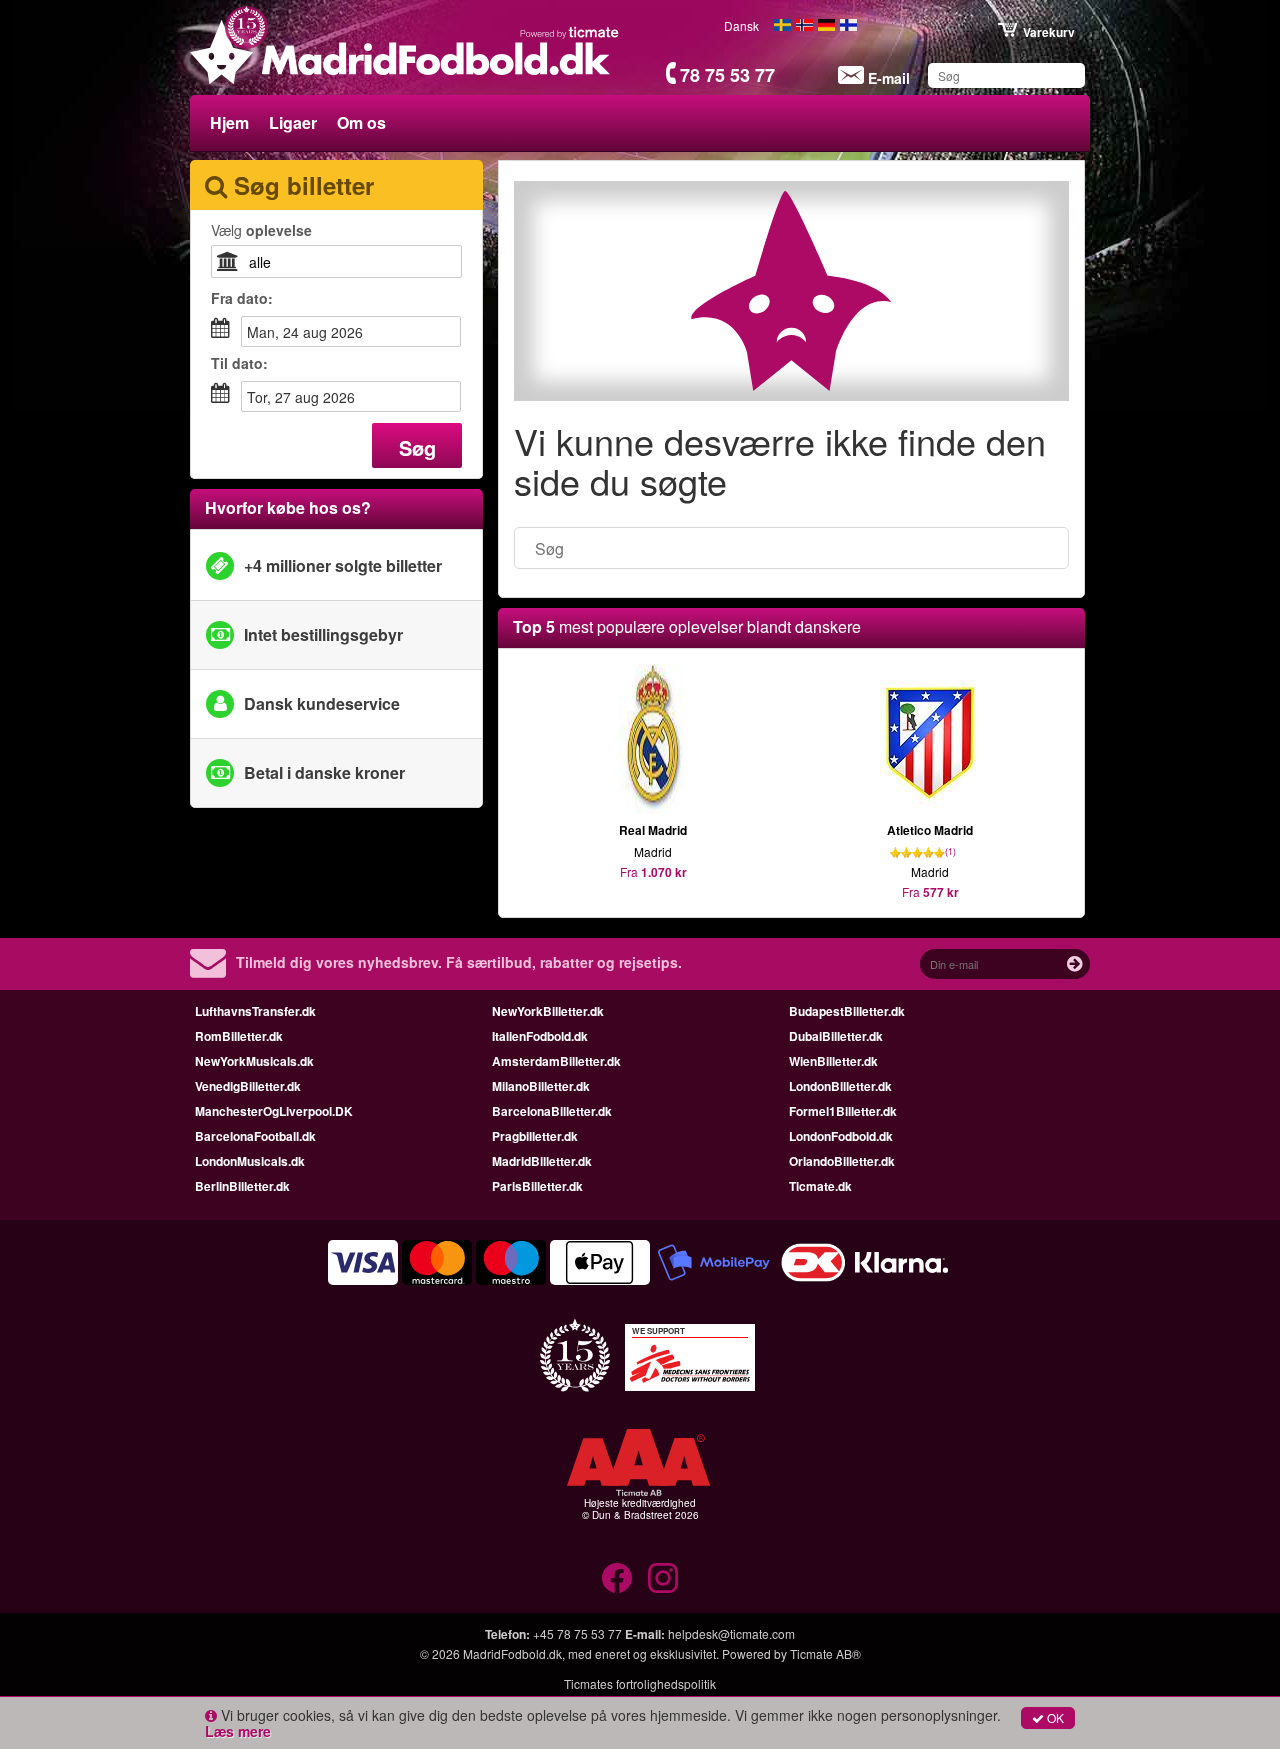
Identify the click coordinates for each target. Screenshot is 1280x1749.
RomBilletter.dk (239, 1036)
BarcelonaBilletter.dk (552, 1111)
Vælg (261, 230)
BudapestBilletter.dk (847, 1011)
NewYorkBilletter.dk (548, 1011)
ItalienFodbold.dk (540, 1036)
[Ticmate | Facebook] (617, 1578)
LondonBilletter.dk (840, 1086)
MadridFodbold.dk (512, 1653)
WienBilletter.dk (833, 1061)
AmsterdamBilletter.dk (556, 1061)
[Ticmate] (570, 32)
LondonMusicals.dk (250, 1161)
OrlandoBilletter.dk (842, 1161)
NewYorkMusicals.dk (254, 1061)
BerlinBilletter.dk (242, 1186)
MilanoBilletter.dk (541, 1086)
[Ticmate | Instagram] (663, 1578)
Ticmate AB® (825, 1653)
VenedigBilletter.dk (248, 1086)
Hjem (229, 122)
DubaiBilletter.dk (836, 1036)
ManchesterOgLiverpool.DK (274, 1111)
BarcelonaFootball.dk (255, 1136)
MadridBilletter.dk (542, 1161)
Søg (417, 447)
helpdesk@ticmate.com (731, 1633)
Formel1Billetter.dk (843, 1111)
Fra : (242, 298)
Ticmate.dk (820, 1186)
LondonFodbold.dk (841, 1136)
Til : (239, 363)
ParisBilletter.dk (537, 1186)
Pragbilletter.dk (535, 1136)
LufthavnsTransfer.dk (255, 1011)
